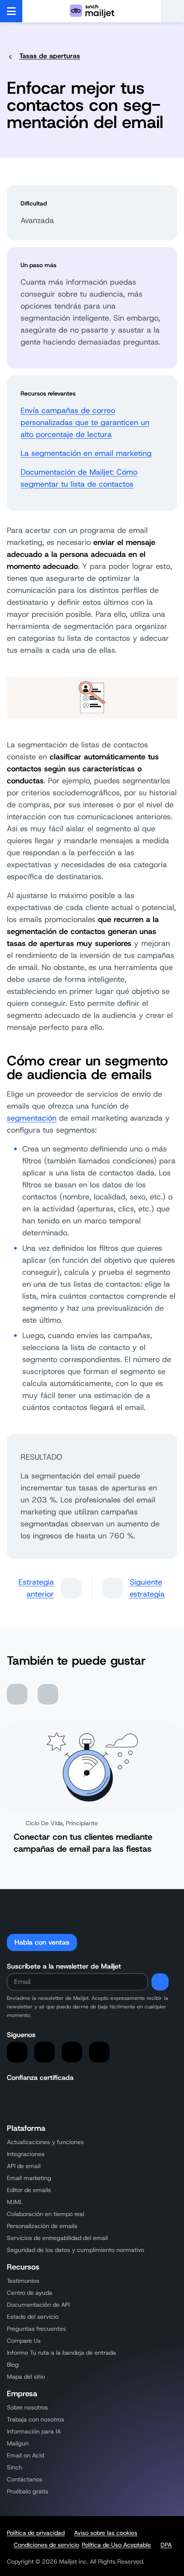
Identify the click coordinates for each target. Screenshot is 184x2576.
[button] (173, 11)
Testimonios (23, 2281)
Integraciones (26, 2154)
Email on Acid (25, 2455)
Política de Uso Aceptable (116, 2545)
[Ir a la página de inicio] (92, 11)
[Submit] (160, 1982)
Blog (13, 2365)
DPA (166, 2545)
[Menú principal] (11, 11)
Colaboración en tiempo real (46, 2214)
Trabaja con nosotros (36, 2419)
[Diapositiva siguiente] (48, 1694)
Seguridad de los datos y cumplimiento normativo (76, 2250)
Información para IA (34, 2431)
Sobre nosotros (27, 2407)
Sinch (15, 2467)
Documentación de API (38, 2305)
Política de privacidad (36, 2533)
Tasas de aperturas (50, 56)
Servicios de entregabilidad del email (57, 2238)
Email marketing (29, 2178)
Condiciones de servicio (46, 2545)
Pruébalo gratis (28, 2491)
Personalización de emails (42, 2226)
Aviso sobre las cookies (106, 2533)
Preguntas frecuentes (36, 2329)
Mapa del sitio (26, 2377)
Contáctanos (25, 2479)
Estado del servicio (33, 2317)
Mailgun (18, 2443)
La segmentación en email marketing (86, 453)
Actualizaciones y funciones (45, 2142)
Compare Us (24, 2341)
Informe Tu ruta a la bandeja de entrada (61, 2353)
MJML (15, 2202)
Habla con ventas (42, 1942)
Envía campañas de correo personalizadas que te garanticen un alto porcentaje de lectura (85, 422)
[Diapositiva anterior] (17, 1694)
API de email (24, 2166)
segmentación (32, 1118)
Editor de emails (29, 2190)
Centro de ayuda (30, 2293)
